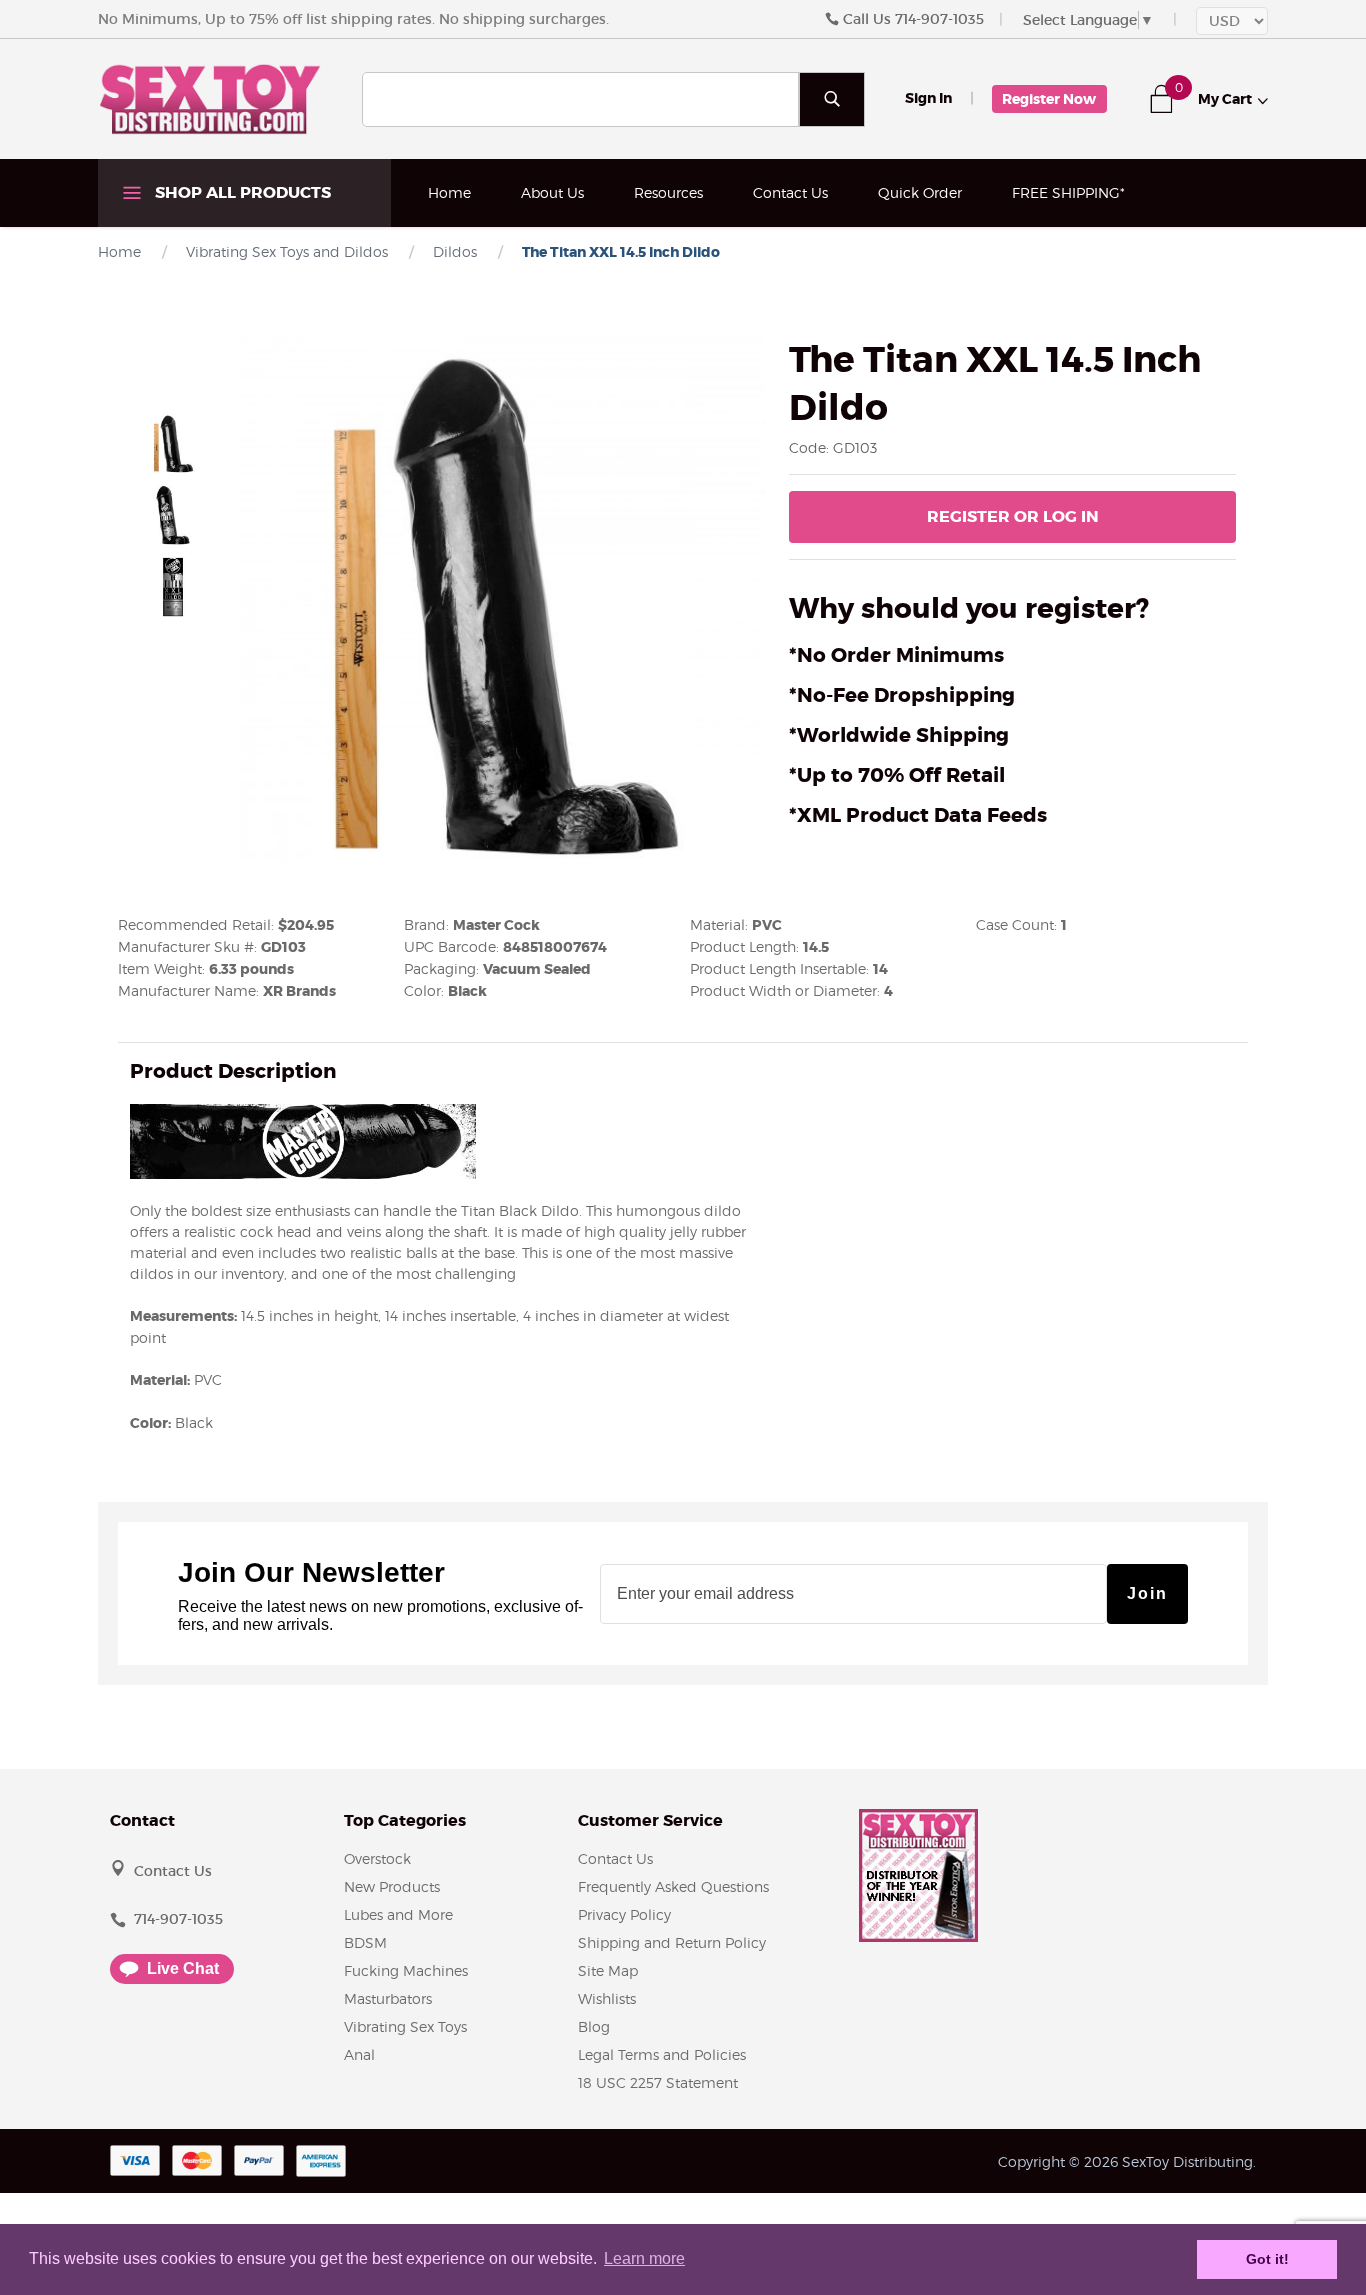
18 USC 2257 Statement (658, 2082)
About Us (552, 192)
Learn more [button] (644, 2258)
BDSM (365, 1942)
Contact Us (790, 192)
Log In (1013, 516)
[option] (173, 443)
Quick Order (920, 192)
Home (449, 192)
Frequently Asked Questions (673, 1886)
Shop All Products (241, 192)
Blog (594, 2026)
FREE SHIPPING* (1068, 192)
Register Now (1049, 99)
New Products (392, 1886)
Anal (359, 2054)
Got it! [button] (1267, 2259)
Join (1147, 1593)
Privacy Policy (624, 1914)
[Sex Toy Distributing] (210, 98)
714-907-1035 (939, 19)
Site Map (608, 1970)
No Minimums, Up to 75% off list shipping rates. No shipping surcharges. (353, 19)
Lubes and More (398, 1914)
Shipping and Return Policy (672, 1942)
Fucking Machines (406, 1970)
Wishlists (607, 1998)
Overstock (377, 1858)
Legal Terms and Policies (662, 2054)
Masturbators (388, 1998)
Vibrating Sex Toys (405, 2026)
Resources (668, 192)
